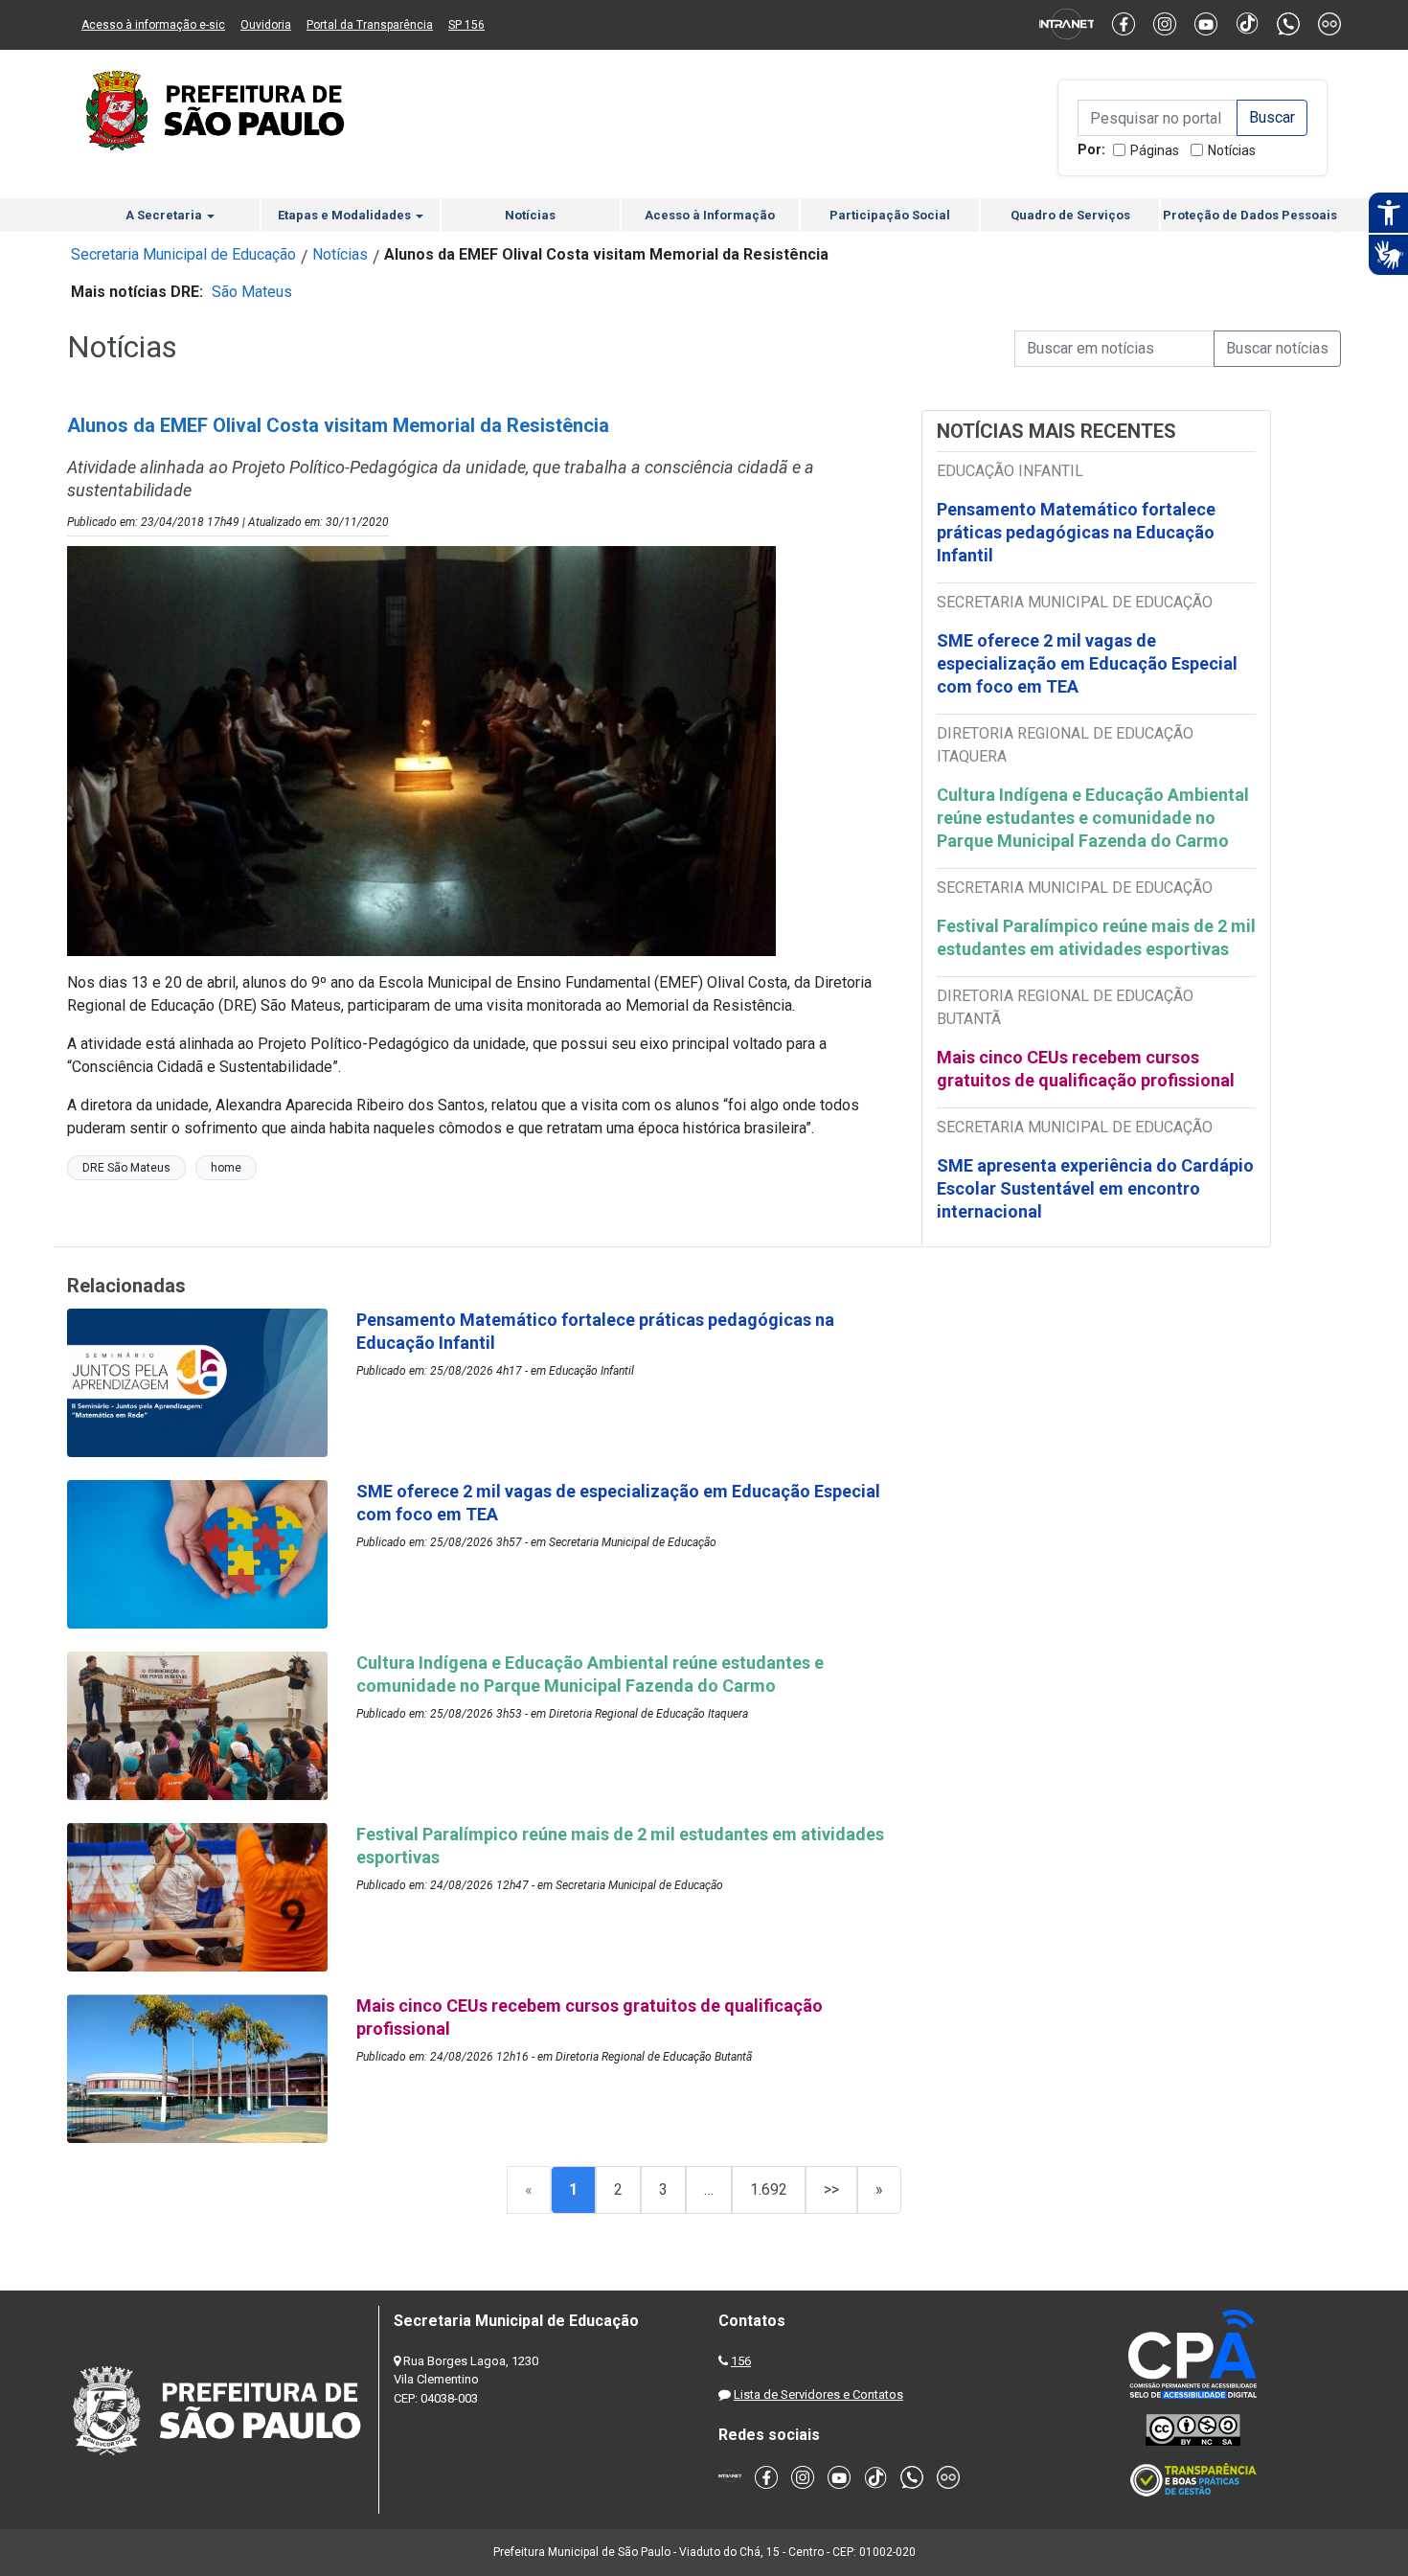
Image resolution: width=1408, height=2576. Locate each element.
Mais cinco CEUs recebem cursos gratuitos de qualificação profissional (1086, 1069)
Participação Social (890, 215)
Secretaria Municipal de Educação (183, 254)
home (226, 1168)
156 (741, 2361)
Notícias (1232, 150)
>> (831, 2189)
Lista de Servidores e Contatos (818, 2394)
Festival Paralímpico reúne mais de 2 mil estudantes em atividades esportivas (1096, 937)
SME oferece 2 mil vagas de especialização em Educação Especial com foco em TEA (1087, 663)
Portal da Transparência (370, 25)
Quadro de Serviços (1070, 215)
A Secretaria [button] (165, 215)
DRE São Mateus (126, 1168)
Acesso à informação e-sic (153, 25)
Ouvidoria (266, 25)
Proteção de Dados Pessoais (1250, 215)
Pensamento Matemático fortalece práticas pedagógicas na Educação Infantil (1076, 532)
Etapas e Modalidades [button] (346, 215)
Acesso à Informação (710, 215)
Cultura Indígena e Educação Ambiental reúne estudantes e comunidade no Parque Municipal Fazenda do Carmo (1093, 818)
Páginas (1155, 150)
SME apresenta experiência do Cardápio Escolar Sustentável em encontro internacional (1095, 1188)
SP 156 (466, 25)
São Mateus (252, 292)
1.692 (769, 2189)
